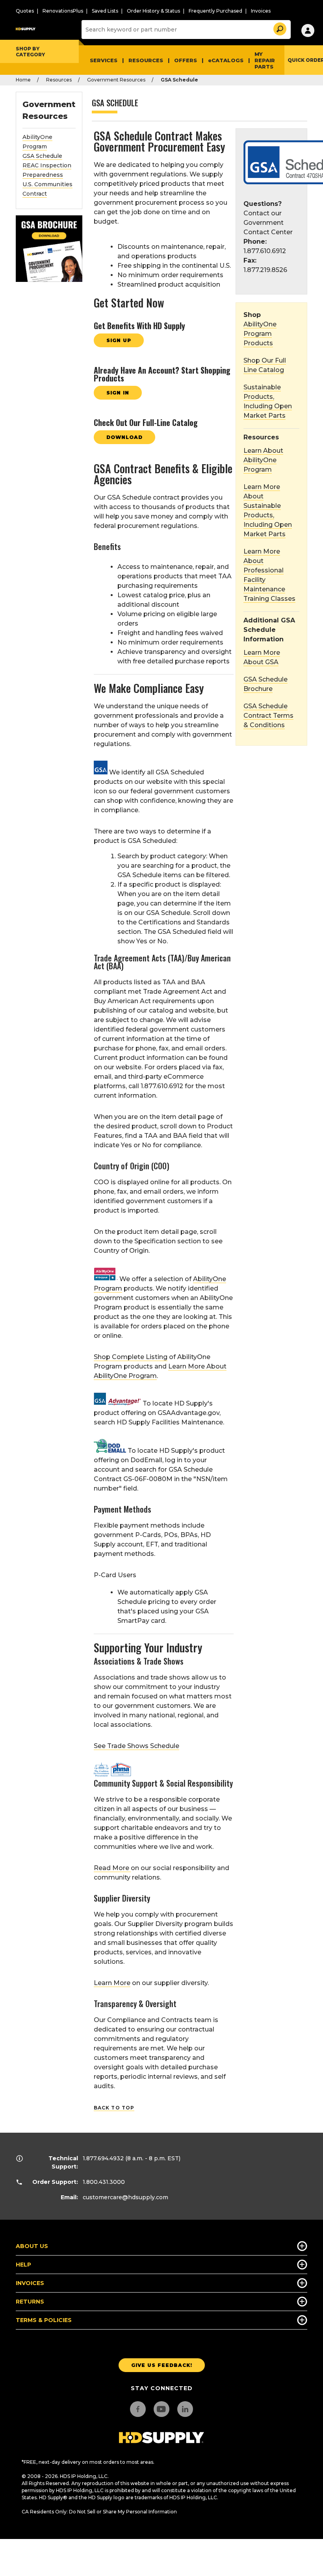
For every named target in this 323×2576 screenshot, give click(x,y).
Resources (146, 60)
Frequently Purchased (215, 11)
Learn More (112, 1983)
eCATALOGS (226, 60)
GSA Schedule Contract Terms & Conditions (268, 716)
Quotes (25, 11)
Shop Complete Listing (131, 1357)
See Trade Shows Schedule (136, 1746)
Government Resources (116, 80)
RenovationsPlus (63, 11)
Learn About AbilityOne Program (263, 460)
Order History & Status (153, 11)
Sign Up (119, 340)
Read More (112, 1868)
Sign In (118, 393)
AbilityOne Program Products (260, 334)
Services (104, 60)
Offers (186, 60)
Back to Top (114, 2108)
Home (23, 80)
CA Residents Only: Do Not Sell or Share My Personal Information (99, 2512)
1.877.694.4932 (103, 2158)
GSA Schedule (42, 156)
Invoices (261, 11)
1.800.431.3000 (104, 2182)
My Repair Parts (265, 60)
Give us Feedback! (162, 2365)
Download (124, 437)
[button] (279, 28)
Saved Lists (105, 11)
